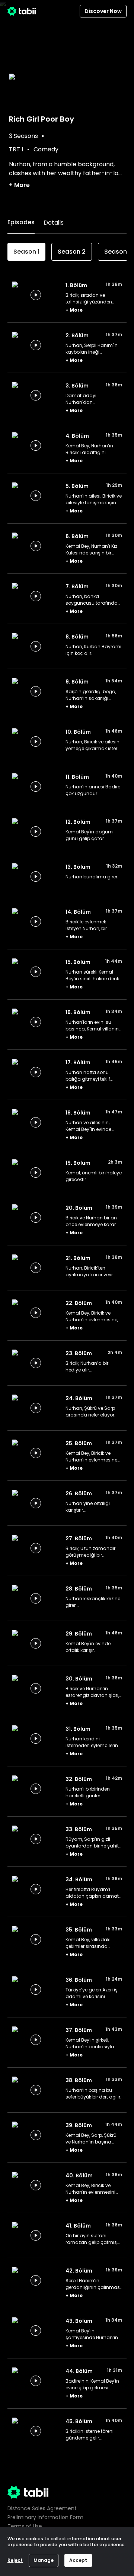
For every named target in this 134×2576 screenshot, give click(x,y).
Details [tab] (54, 223)
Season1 (26, 252)
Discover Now (103, 11)
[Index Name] (36, 295)
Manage (44, 2560)
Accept (78, 2560)
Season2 (72, 252)
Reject (15, 2560)
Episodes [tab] (21, 222)
